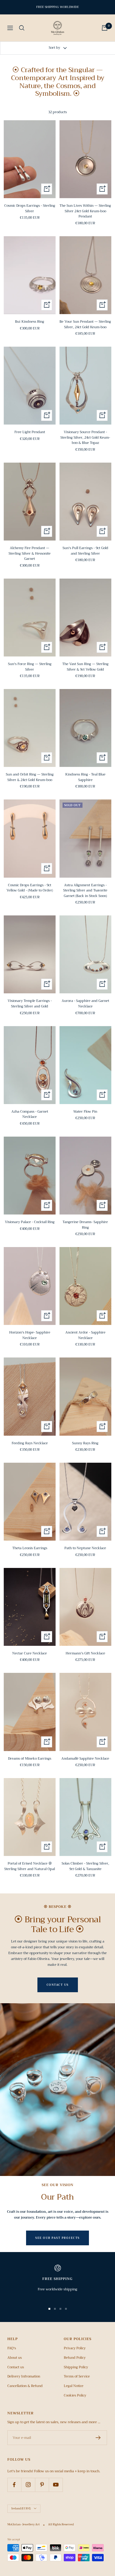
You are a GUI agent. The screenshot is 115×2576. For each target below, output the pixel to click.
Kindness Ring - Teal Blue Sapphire (85, 777)
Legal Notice (74, 2386)
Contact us (16, 2367)
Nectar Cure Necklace (30, 1654)
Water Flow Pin (85, 1112)
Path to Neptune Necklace (85, 1548)
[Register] (98, 2438)
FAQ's (12, 2348)
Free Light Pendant (30, 432)
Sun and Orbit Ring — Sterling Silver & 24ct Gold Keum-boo (30, 777)
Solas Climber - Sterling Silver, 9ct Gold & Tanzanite (85, 1866)
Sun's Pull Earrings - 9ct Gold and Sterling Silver (85, 551)
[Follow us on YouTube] (56, 2485)
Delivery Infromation (24, 2377)
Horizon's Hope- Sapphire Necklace (30, 1335)
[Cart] (105, 28)
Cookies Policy (75, 2396)
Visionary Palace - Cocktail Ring (30, 1222)
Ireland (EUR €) (21, 2509)
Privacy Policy (75, 2348)
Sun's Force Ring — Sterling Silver (30, 667)
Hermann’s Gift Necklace (85, 1654)
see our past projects (57, 2238)
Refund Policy (75, 2358)
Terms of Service (77, 2377)
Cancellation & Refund (25, 2386)
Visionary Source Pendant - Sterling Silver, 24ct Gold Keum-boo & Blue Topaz (85, 438)
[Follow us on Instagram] (28, 2485)
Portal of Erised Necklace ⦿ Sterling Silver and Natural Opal (30, 1866)
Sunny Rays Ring (85, 1443)
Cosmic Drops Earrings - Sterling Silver (30, 208)
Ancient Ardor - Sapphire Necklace (85, 1335)
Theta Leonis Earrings (30, 1548)
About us (15, 2358)
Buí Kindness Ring (30, 322)
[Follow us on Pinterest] (42, 2485)
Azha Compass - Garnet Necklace (30, 1114)
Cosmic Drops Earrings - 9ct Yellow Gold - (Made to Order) (30, 888)
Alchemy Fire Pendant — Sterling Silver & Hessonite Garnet (30, 554)
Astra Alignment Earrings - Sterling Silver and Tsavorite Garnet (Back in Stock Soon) (85, 891)
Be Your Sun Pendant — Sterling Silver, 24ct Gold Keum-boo (85, 324)
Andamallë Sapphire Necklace (85, 1759)
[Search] (22, 28)
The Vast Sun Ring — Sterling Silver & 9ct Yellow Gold (85, 667)
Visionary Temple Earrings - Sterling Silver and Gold (30, 1004)
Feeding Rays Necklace (30, 1443)
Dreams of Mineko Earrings (30, 1759)
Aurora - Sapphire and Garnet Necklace (85, 1004)
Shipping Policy (76, 2367)
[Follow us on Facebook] (14, 2485)
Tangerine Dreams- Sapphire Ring (85, 1225)
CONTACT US (58, 1985)
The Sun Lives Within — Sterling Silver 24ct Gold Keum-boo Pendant (85, 211)
